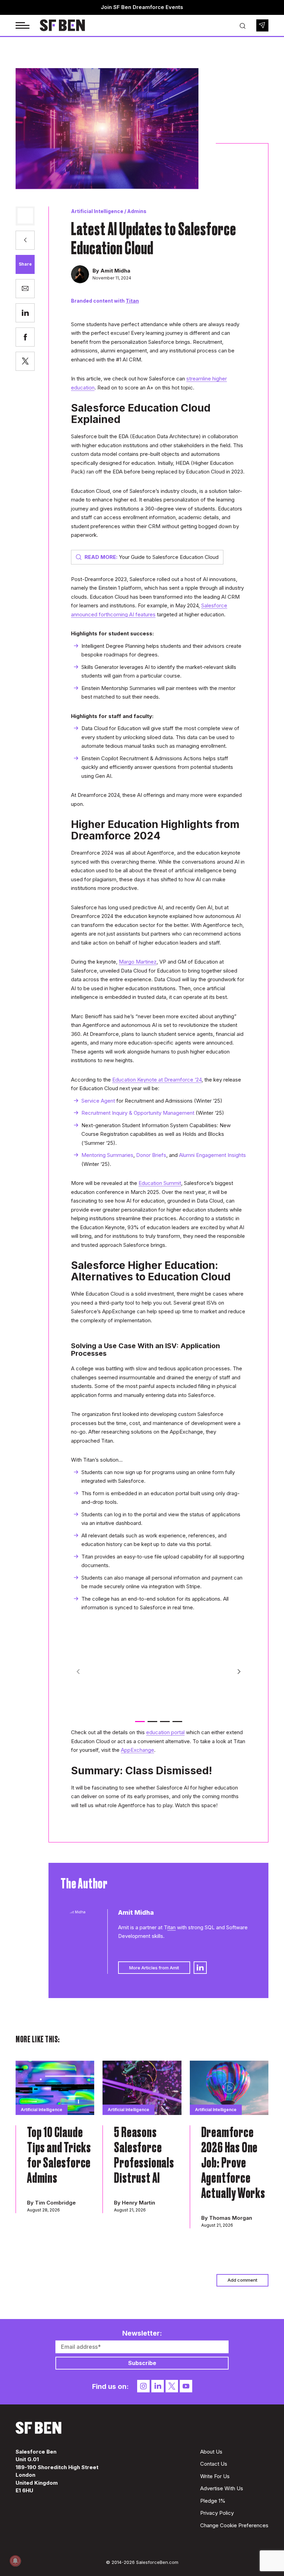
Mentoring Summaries (107, 1155)
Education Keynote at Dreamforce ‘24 (157, 1080)
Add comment (242, 2280)
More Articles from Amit (154, 1968)
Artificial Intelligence (97, 211)
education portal (165, 1732)
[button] (239, 1672)
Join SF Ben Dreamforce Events (142, 7)
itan (171, 1927)
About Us (211, 2452)
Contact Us (214, 2464)
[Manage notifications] (15, 2561)
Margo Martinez (138, 962)
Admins (137, 211)
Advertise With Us (222, 2488)
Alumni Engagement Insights (212, 1155)
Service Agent (98, 1101)
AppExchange (137, 1750)
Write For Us (215, 2476)
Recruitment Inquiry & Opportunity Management (138, 1113)
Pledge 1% (213, 2501)
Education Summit (160, 1183)
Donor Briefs (151, 1155)
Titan (132, 301)
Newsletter (262, 25)
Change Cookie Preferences (234, 2525)
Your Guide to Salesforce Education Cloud (152, 557)
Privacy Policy (217, 2513)
